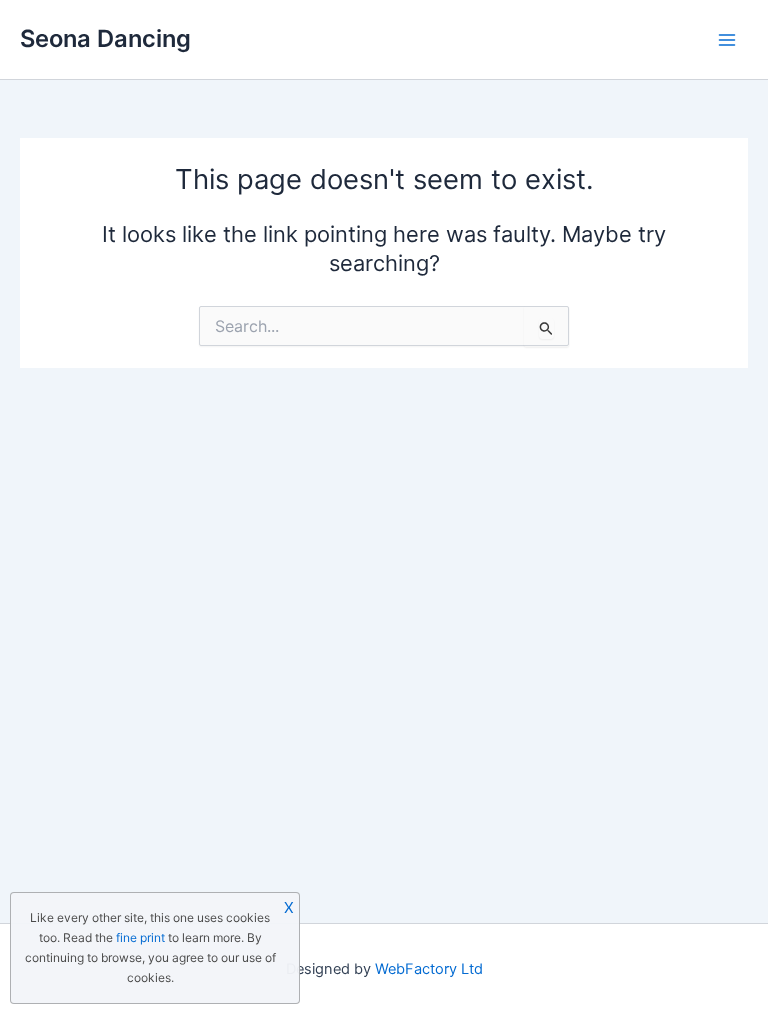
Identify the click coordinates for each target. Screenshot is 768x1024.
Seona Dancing (105, 38)
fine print (140, 937)
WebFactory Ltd (429, 969)
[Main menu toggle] (727, 40)
